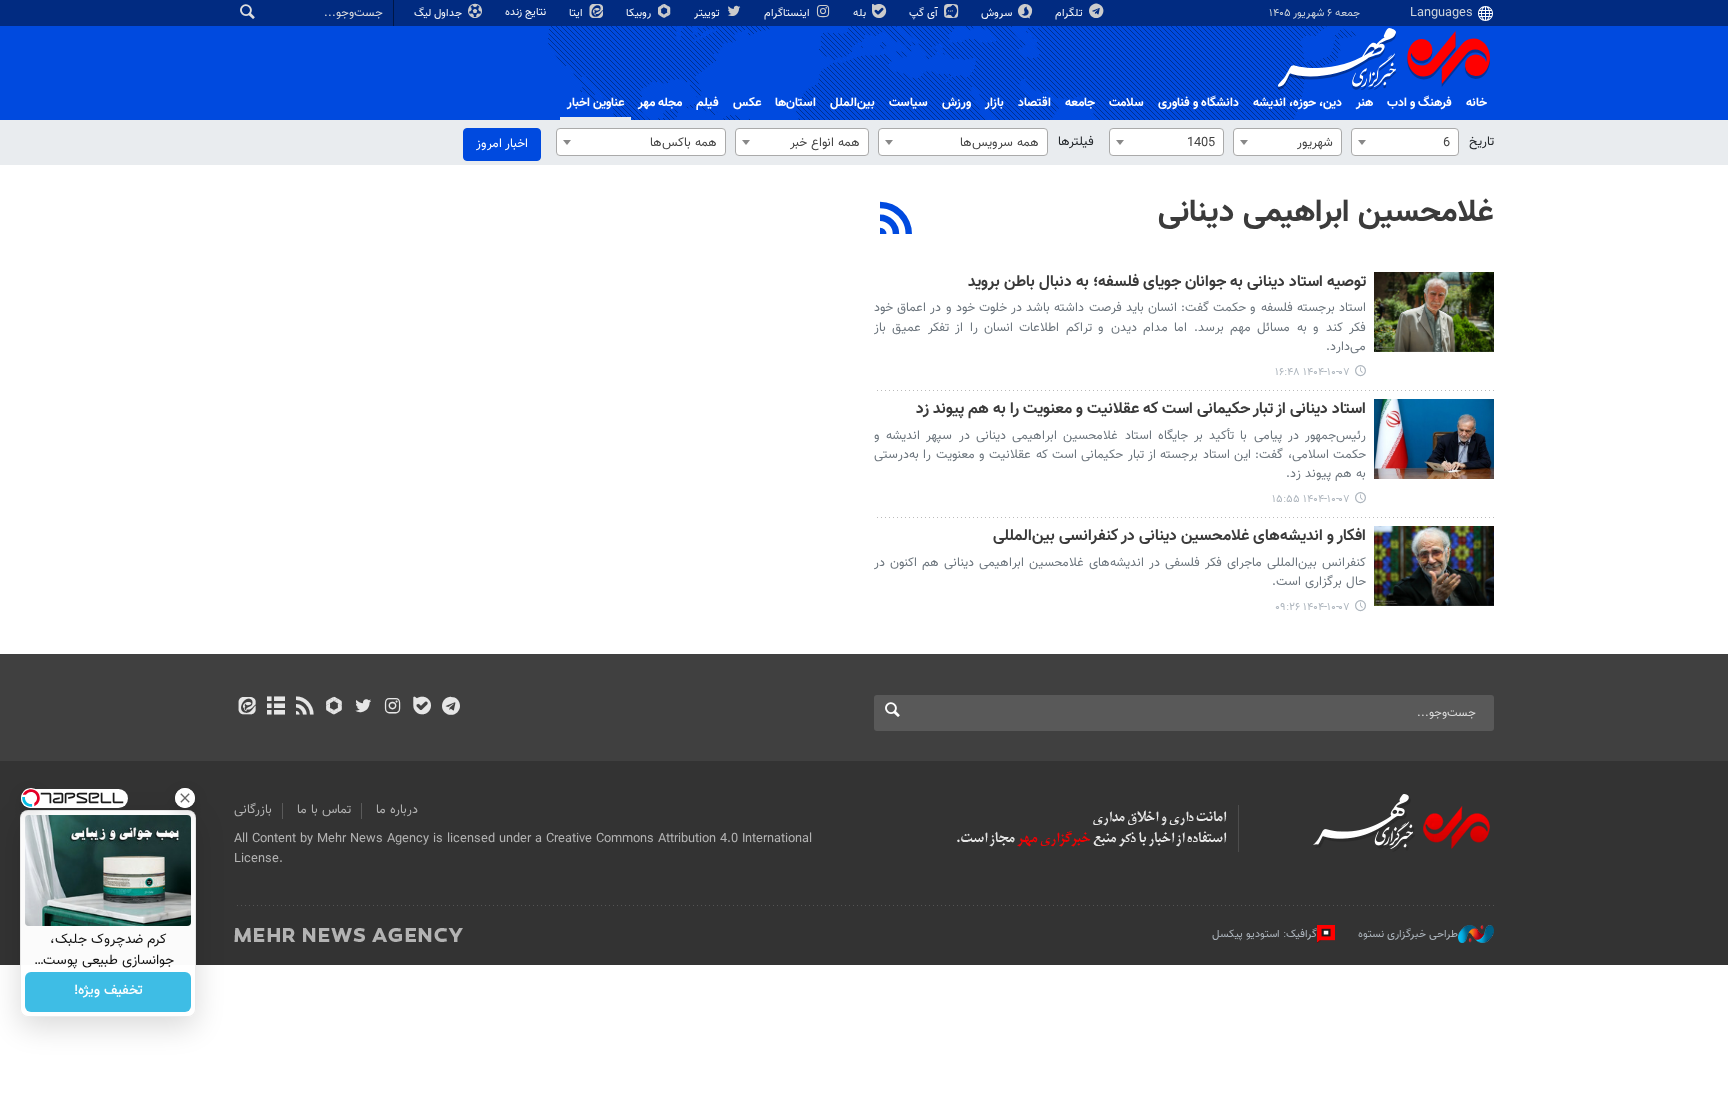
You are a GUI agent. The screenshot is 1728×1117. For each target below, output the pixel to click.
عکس (747, 103)
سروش (998, 13)
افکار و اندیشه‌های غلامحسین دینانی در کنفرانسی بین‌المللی (1179, 537)
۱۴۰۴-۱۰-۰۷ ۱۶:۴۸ (1312, 372)
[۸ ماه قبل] (1434, 566)
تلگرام (1070, 13)
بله (861, 13)
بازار (994, 103)
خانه (1476, 103)
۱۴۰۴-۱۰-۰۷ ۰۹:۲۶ (1312, 607)
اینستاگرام (788, 13)
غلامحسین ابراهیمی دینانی (1326, 213)
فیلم (707, 103)
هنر (1364, 103)
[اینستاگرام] (392, 708)
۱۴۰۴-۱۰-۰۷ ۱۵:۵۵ (1311, 499)
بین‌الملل (852, 103)
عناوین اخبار (595, 103)
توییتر (708, 13)
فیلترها (1076, 142)
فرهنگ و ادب (1419, 103)
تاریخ (1481, 142)
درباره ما (397, 810)
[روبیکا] (334, 708)
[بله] (421, 708)
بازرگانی (253, 810)
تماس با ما (324, 810)
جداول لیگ (439, 13)
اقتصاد (1034, 103)
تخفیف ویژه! (108, 992)
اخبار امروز (502, 144)
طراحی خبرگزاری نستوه (1408, 934)
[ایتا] (246, 708)
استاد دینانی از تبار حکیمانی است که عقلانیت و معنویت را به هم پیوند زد (1141, 410)
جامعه (1080, 103)
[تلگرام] (450, 708)
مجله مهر (660, 103)
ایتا (577, 13)
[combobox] (1405, 142)
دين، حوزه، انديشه (1297, 103)
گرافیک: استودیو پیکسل (1264, 934)
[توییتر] (363, 708)
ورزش (956, 103)
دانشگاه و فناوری (1198, 103)
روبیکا (640, 13)
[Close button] (185, 798)
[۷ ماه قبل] (1434, 312)
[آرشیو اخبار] (275, 708)
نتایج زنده (527, 12)
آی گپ (925, 13)
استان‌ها (795, 103)
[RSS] (896, 221)
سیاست (908, 103)
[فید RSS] (304, 708)
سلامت (1126, 103)
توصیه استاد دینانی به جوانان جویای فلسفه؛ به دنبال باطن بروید (1167, 283)
